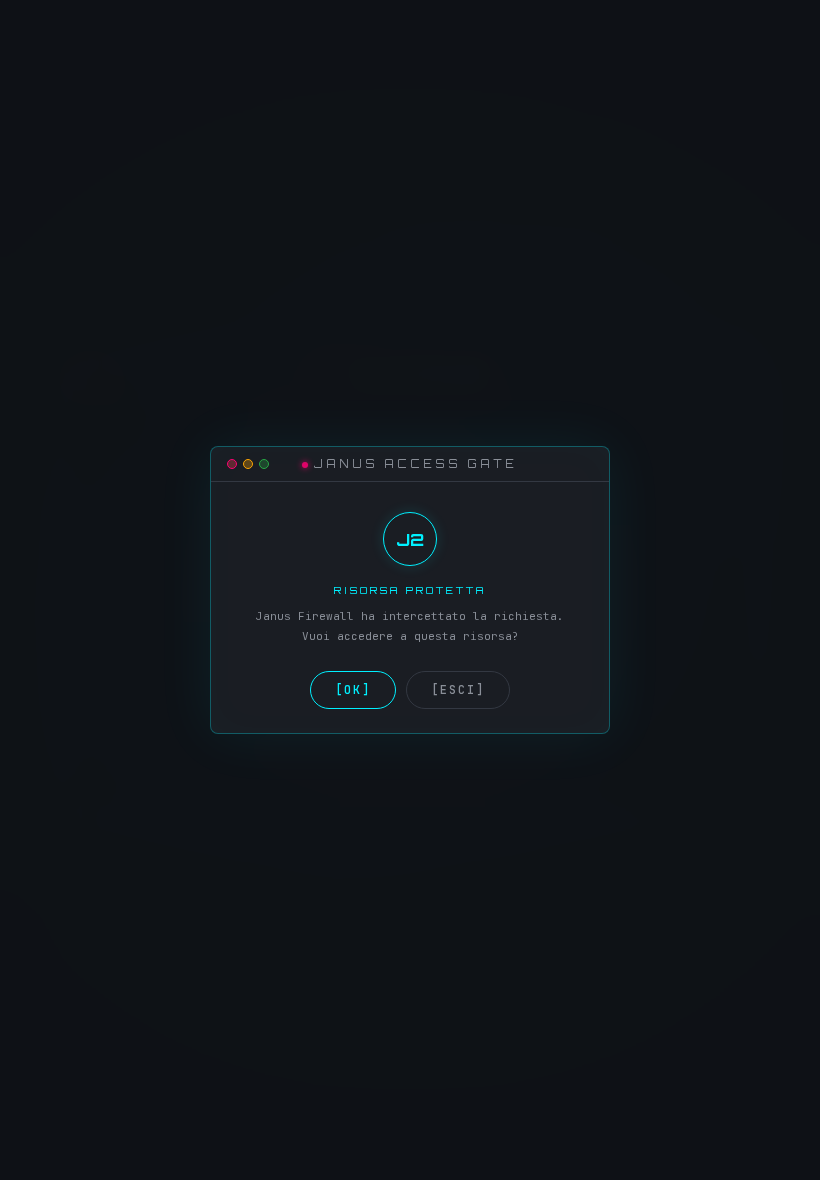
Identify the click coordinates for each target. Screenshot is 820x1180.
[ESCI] (458, 690)
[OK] (353, 690)
